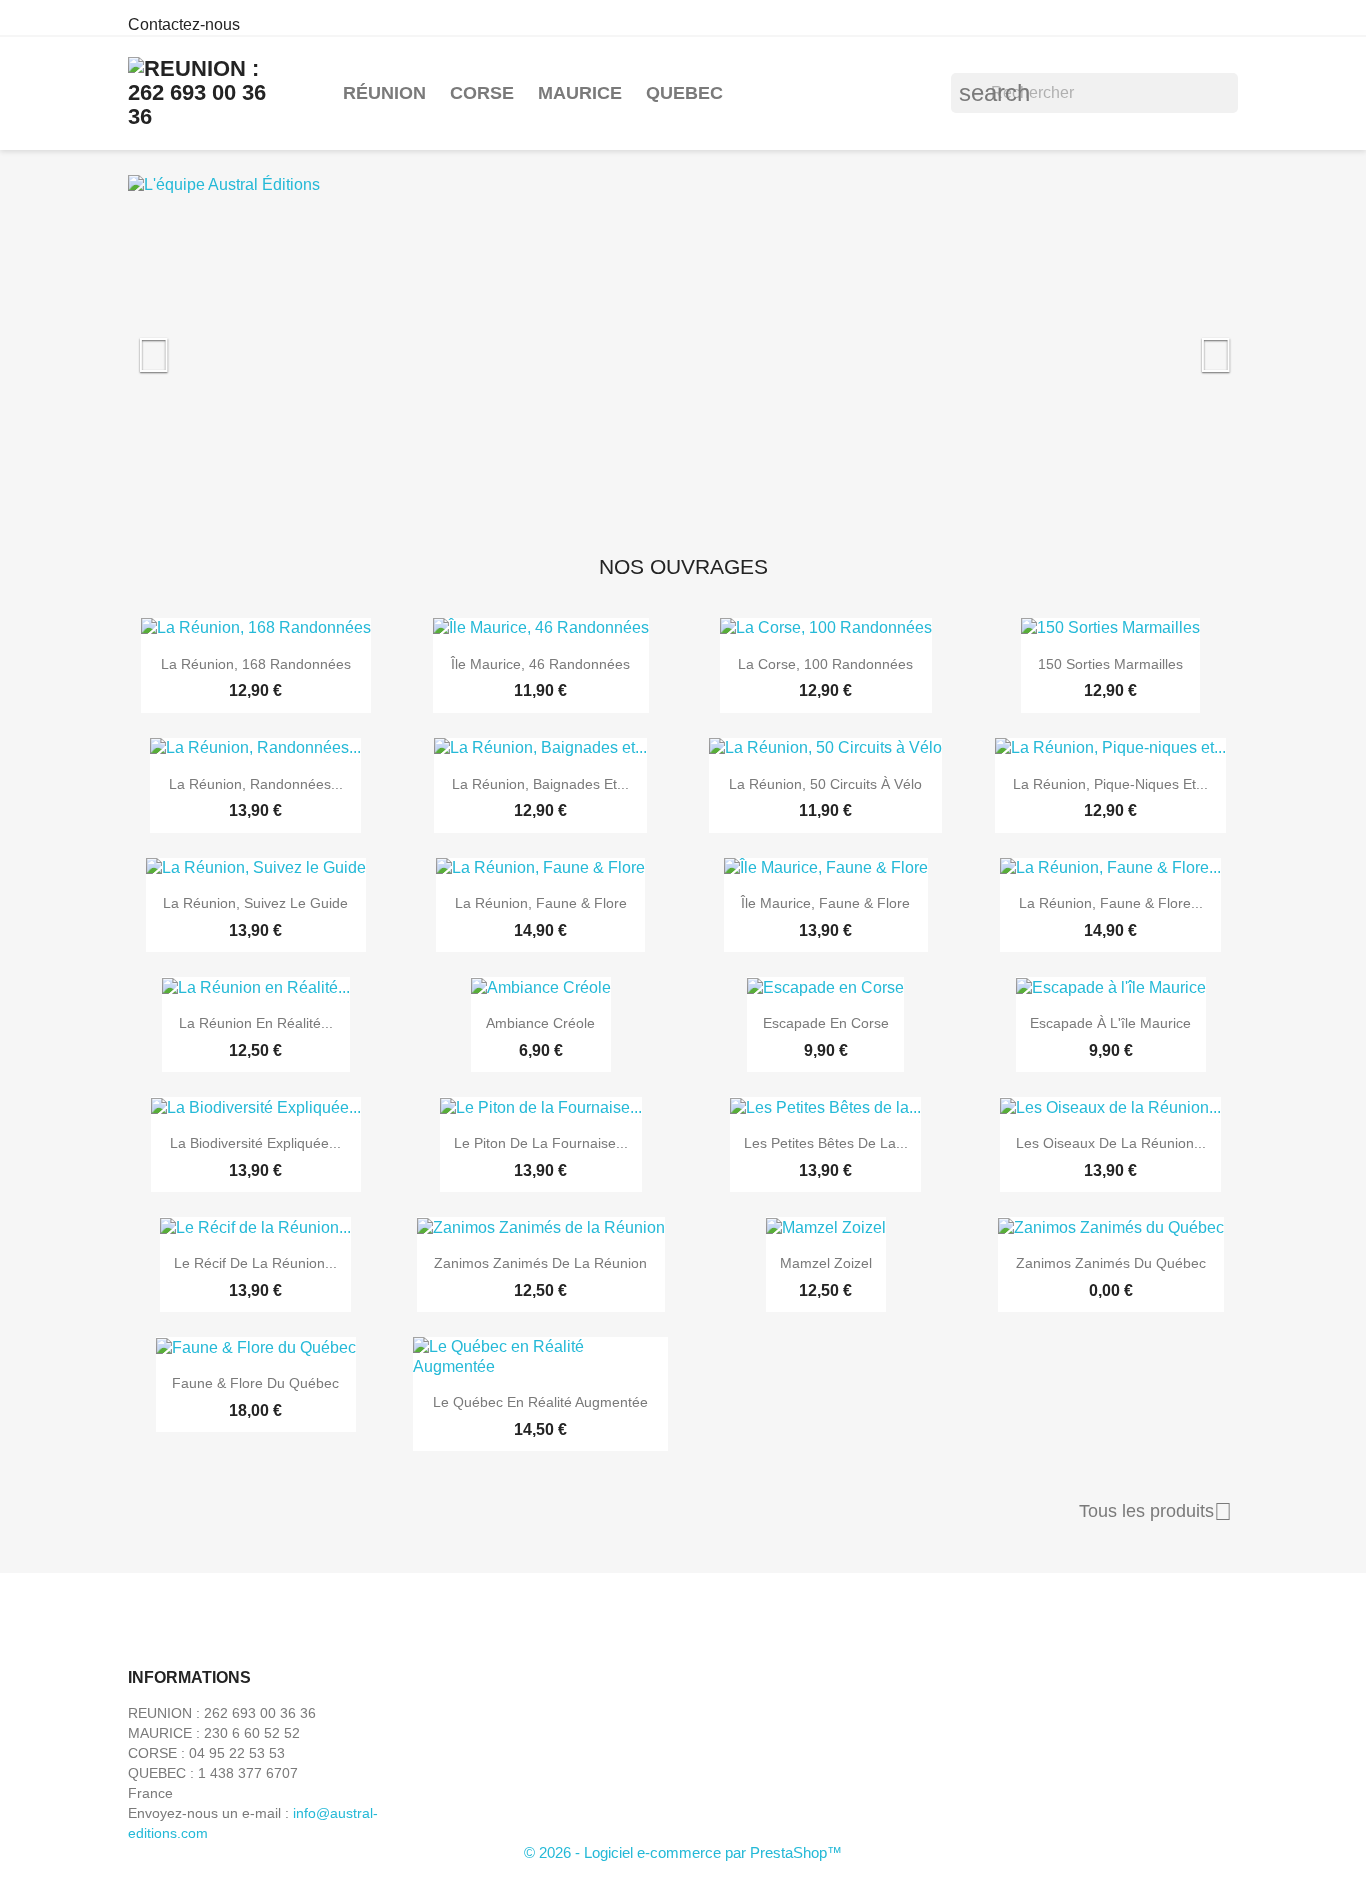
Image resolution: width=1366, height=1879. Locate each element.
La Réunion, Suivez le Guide (255, 903)
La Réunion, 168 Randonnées (256, 664)
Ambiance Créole (540, 1023)
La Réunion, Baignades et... (540, 784)
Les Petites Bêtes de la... (826, 1143)
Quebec (684, 93)
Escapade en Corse (826, 1023)
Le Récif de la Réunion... (255, 1263)
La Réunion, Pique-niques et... (1110, 784)
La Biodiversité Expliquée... (255, 1143)
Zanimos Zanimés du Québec (1111, 1263)
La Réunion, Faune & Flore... (1111, 903)
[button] (211, 345)
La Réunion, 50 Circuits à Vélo (825, 784)
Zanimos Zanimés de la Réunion (540, 1263)
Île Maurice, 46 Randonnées (540, 664)
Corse (482, 93)
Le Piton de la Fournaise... (541, 1143)
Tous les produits (1155, 1512)
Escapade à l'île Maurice (1110, 1023)
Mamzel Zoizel (826, 1263)
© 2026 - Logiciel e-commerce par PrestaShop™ (683, 1852)
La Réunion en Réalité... (256, 1023)
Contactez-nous (184, 24)
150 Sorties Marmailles (1110, 664)
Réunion (384, 93)
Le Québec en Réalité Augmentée (540, 1402)
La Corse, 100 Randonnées (825, 664)
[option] (683, 345)
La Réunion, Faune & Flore (541, 903)
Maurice (580, 93)
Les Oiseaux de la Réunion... (1111, 1143)
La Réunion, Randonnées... (256, 784)
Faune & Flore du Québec (255, 1383)
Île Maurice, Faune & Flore (825, 903)
